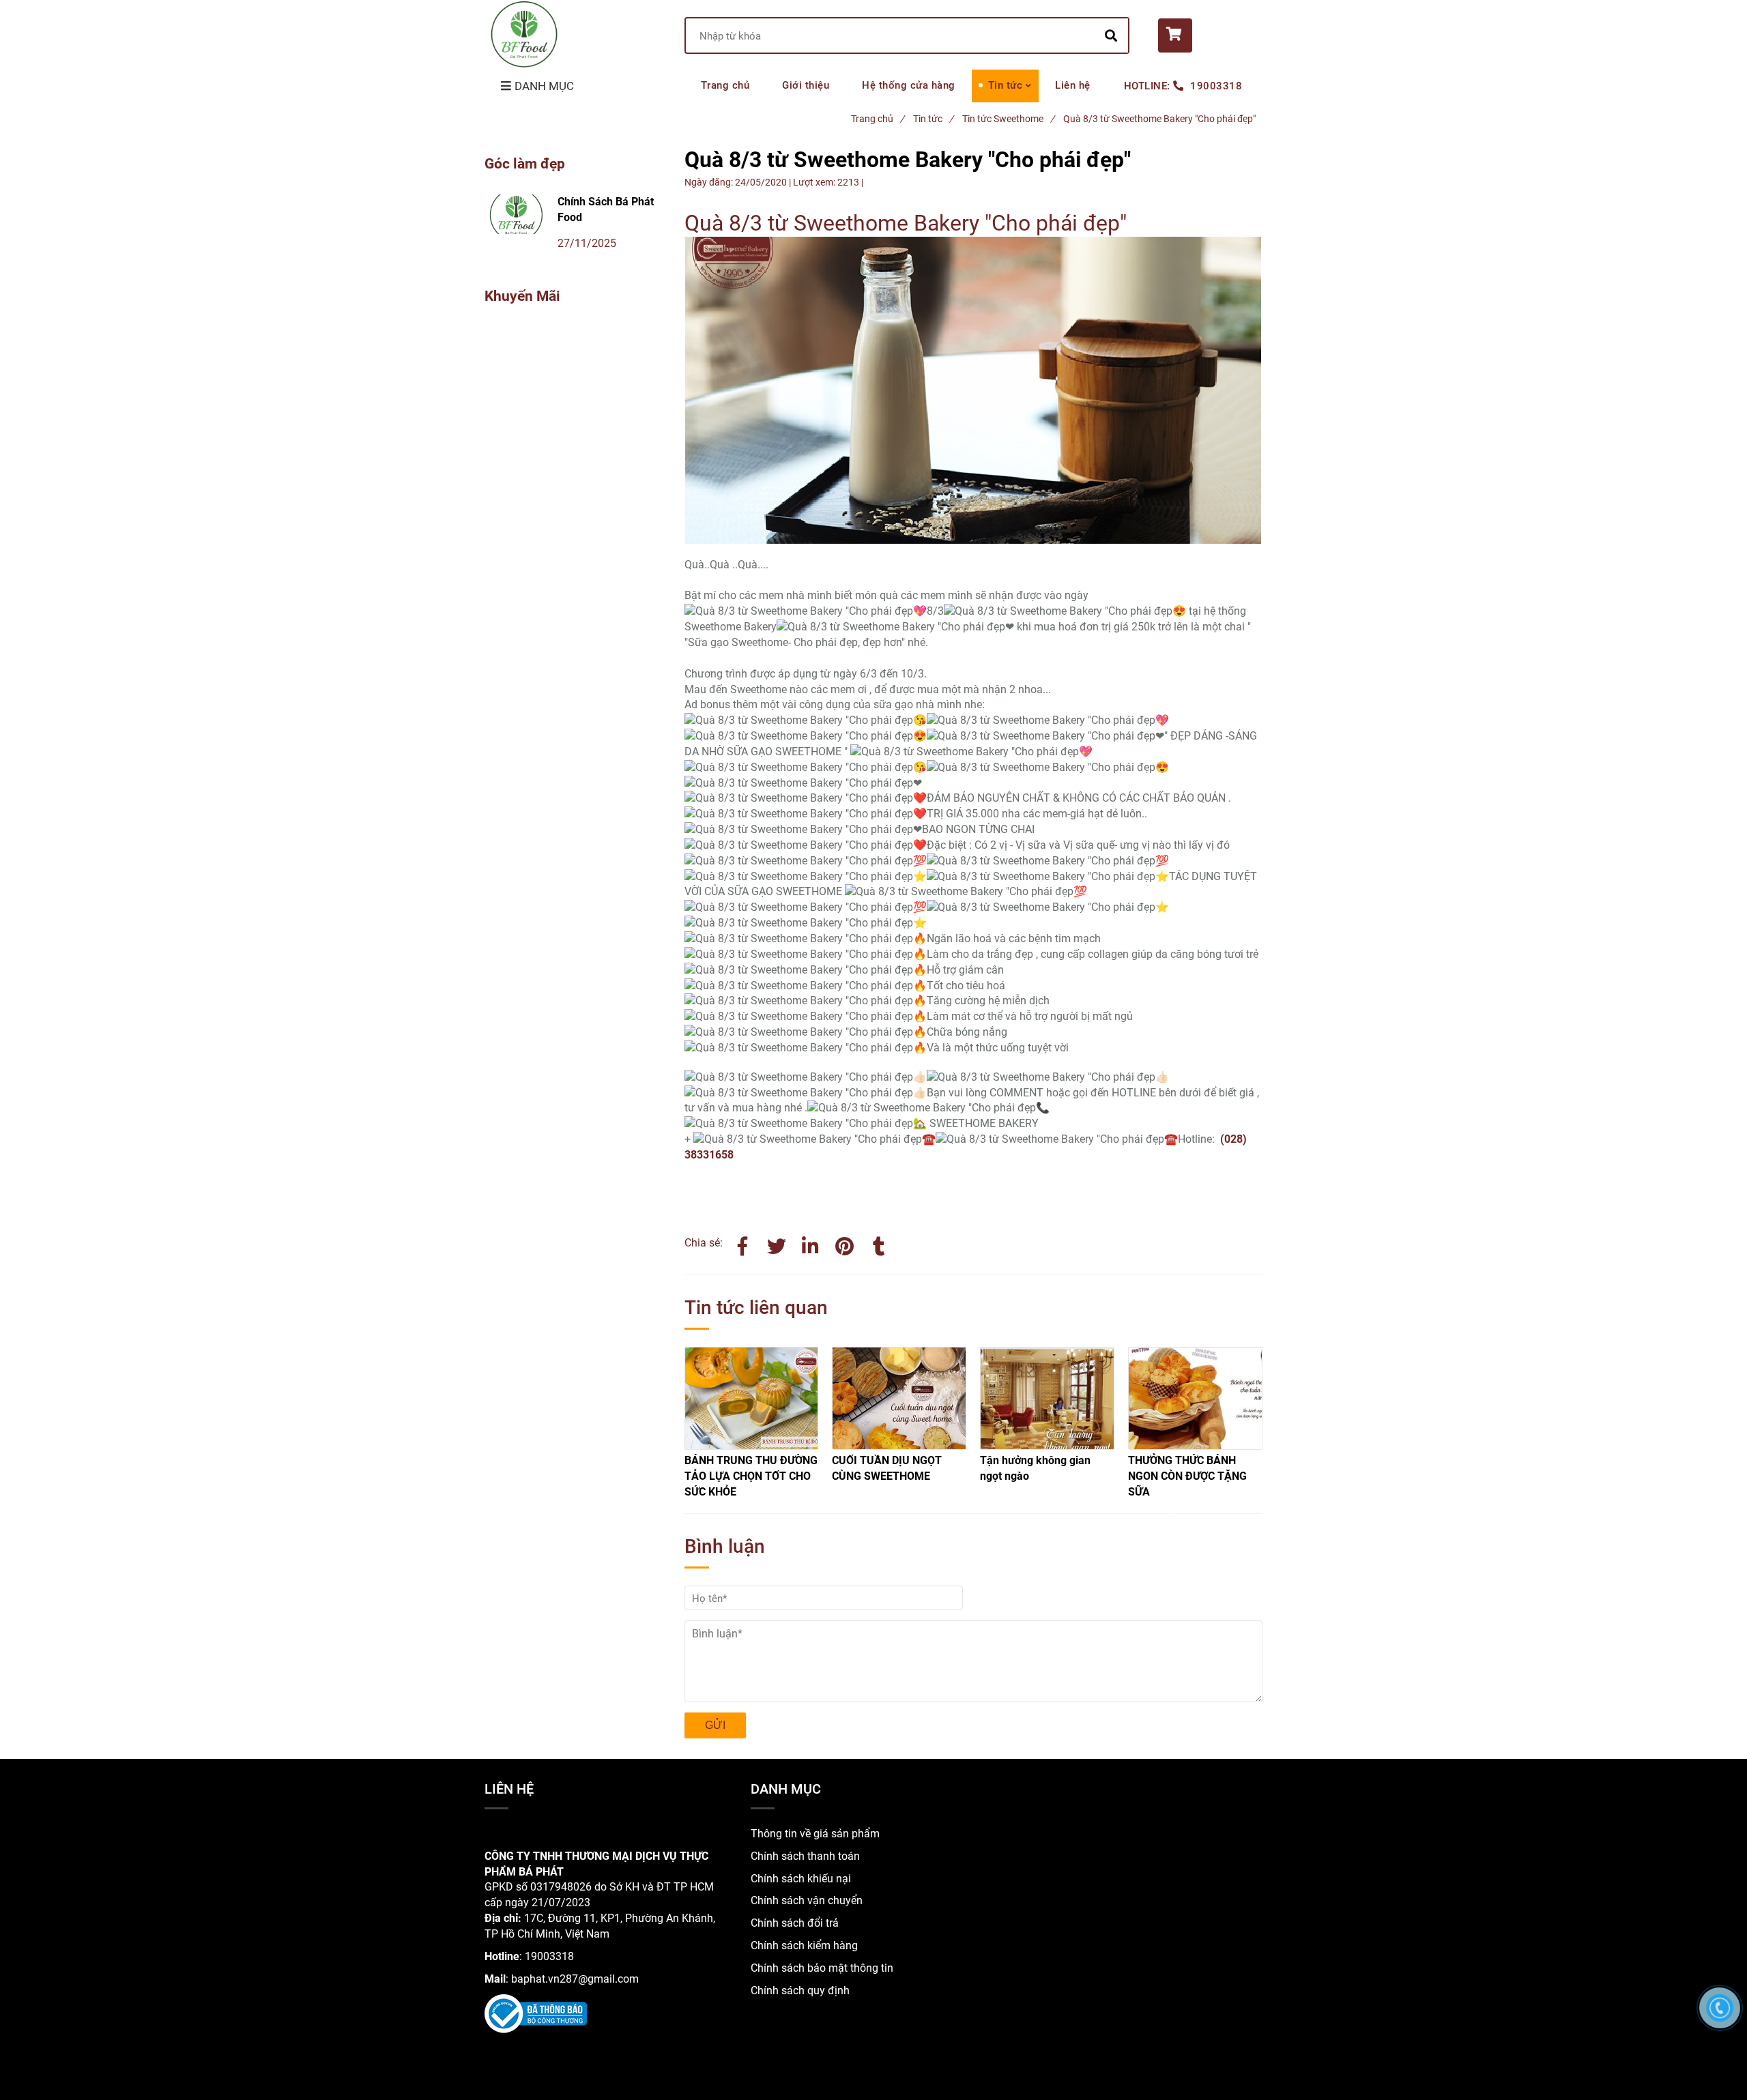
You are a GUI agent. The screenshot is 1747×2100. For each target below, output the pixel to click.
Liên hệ (1073, 85)
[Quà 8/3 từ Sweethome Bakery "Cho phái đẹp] (845, 1244)
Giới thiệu (806, 85)
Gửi (715, 1725)
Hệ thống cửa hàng (909, 85)
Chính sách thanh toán (805, 1856)
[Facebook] (742, 1244)
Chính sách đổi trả (795, 1923)
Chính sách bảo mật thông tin (822, 1968)
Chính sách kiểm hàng (804, 1945)
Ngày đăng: (710, 182)
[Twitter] (777, 1244)
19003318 (1216, 86)
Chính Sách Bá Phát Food (606, 209)
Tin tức (1006, 85)
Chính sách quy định (800, 1990)
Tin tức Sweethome (1008, 119)
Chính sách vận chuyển (807, 1900)
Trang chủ (725, 85)
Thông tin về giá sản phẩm (815, 1834)
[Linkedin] (811, 1244)
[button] (1210, 35)
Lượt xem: (815, 182)
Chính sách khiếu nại (801, 1879)
